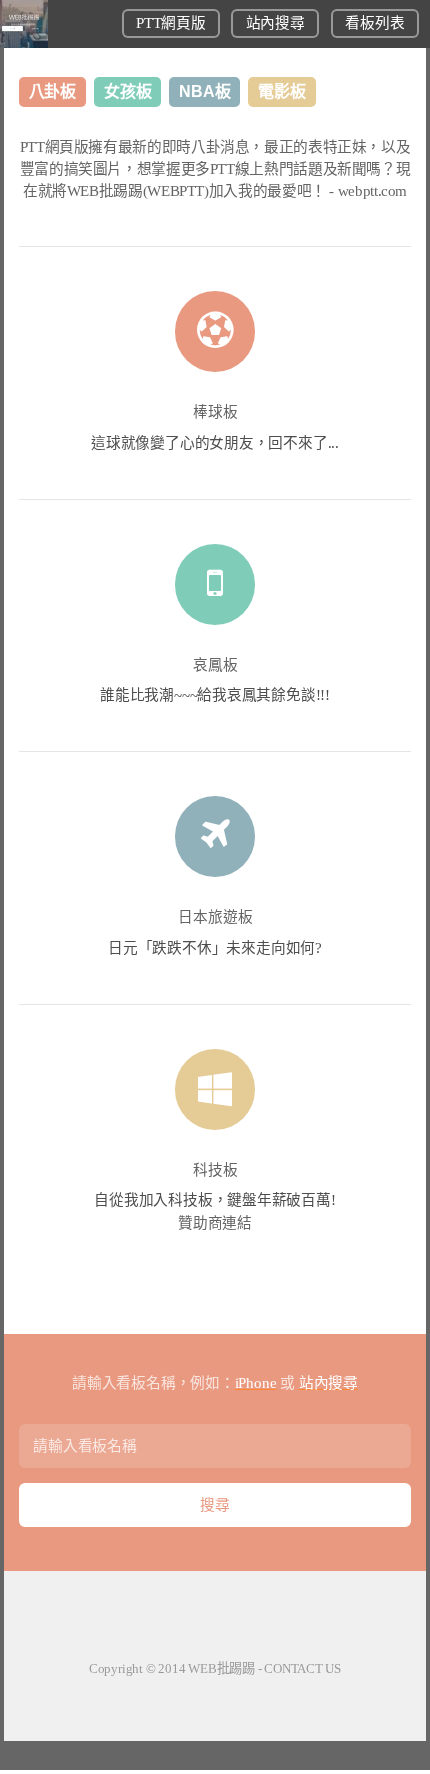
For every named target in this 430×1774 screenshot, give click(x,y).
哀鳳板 (215, 665)
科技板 (215, 1170)
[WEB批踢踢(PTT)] (24, 43)
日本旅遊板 (215, 917)
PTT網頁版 (170, 23)
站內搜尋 (275, 23)
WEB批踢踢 (221, 1668)
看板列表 (374, 23)
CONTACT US (302, 1668)
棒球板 (215, 412)
